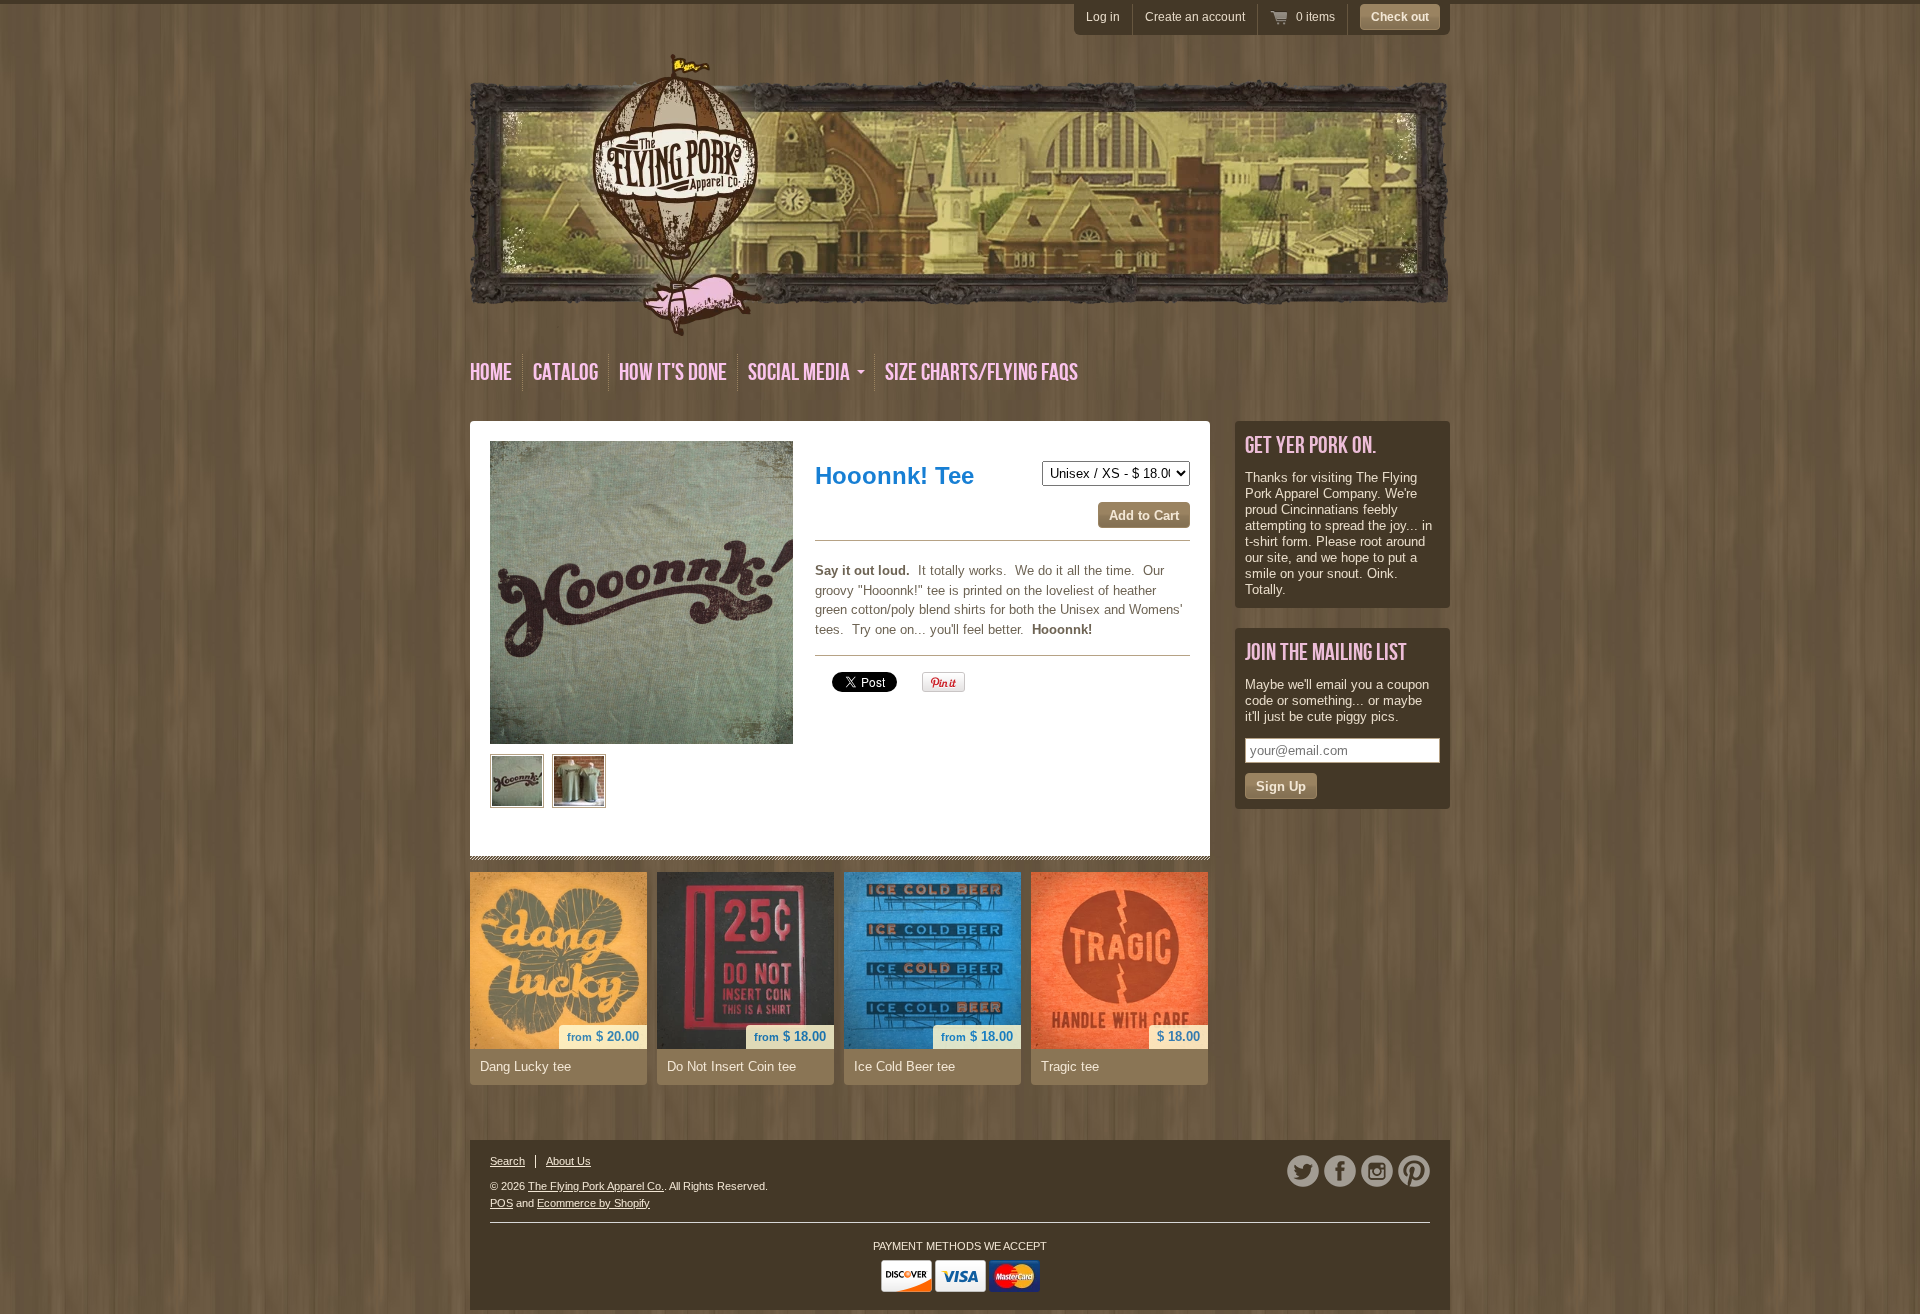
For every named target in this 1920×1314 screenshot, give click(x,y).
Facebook (1340, 1171)
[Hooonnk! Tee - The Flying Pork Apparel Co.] (517, 781)
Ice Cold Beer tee (904, 1066)
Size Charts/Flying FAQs (981, 372)
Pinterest (1414, 1171)
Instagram (1377, 1171)
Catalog (565, 372)
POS (501, 1203)
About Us (568, 1161)
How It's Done (673, 372)
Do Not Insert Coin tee (731, 1066)
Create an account (1195, 17)
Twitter (1303, 1171)
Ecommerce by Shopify (593, 1203)
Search (507, 1161)
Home (491, 372)
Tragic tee (1070, 1066)
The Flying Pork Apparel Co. (596, 1186)
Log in (1103, 17)
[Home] (959, 321)
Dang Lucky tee (525, 1066)
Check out (1400, 17)
